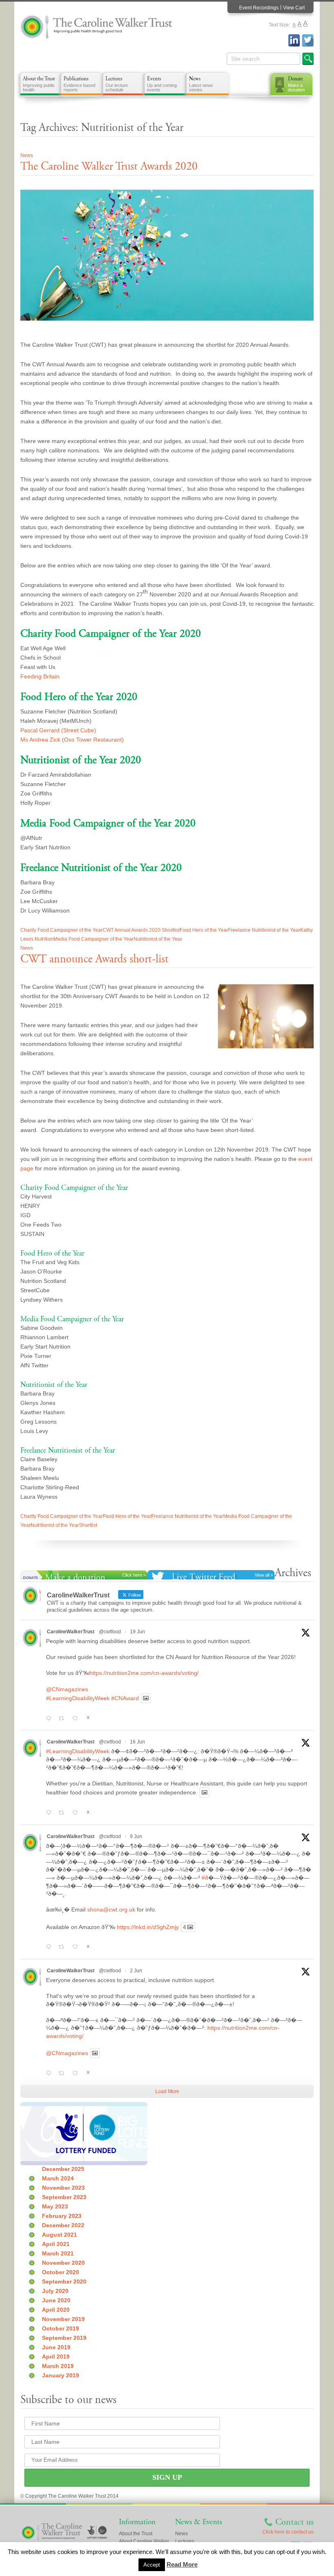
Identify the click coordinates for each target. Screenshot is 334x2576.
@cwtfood (110, 1632)
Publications (79, 84)
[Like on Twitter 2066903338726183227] (77, 1813)
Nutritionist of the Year (158, 939)
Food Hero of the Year (204, 930)
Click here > (134, 1575)
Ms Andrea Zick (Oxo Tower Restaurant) (72, 740)
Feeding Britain (40, 676)
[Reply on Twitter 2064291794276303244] (50, 1947)
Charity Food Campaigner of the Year (62, 930)
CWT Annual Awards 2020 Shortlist (141, 930)
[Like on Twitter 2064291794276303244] (77, 1947)
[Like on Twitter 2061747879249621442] (77, 2073)
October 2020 (60, 2272)
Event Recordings (259, 8)
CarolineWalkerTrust (71, 1632)
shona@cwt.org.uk (111, 1909)
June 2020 (56, 2300)
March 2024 (58, 2178)
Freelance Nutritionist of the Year (264, 930)
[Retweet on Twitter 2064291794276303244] (64, 1947)
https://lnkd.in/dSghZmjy (148, 1927)
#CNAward (125, 1698)
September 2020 (64, 2281)
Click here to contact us (288, 2532)
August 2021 (59, 2235)
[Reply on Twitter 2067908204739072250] (50, 1719)
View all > (264, 1575)
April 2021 (56, 2244)
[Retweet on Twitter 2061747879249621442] (64, 2073)
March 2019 (58, 2366)
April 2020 (56, 2310)
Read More (182, 2564)
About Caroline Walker (144, 2541)
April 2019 (56, 2357)
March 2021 (58, 2253)
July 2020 (55, 2291)
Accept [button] (152, 2565)
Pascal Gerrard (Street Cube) (58, 730)
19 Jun (137, 1632)
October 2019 (60, 2328)
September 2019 (64, 2338)
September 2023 (64, 2197)
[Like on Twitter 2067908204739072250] (77, 1719)
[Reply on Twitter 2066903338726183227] (50, 1813)
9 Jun (136, 1836)
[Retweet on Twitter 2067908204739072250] (64, 1719)
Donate (296, 84)
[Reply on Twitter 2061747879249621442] (50, 2073)
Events (162, 84)
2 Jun (136, 1971)
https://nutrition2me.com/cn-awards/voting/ (144, 1673)
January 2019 (60, 2375)
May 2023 (55, 2206)
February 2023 (62, 2216)
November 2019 (63, 2319)
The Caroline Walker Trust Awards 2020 (109, 166)
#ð (205, 1878)
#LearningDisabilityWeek (78, 1698)
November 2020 (63, 2263)
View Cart (294, 8)
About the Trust (39, 84)
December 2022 (63, 2225)
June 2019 (56, 2347)
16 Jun (137, 1742)
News (201, 84)
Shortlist (88, 1525)
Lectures (117, 84)
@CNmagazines (67, 1689)
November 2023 (63, 2188)
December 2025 (63, 2169)
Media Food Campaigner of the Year (93, 939)
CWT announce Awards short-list (94, 959)
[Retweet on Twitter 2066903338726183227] (64, 1813)
